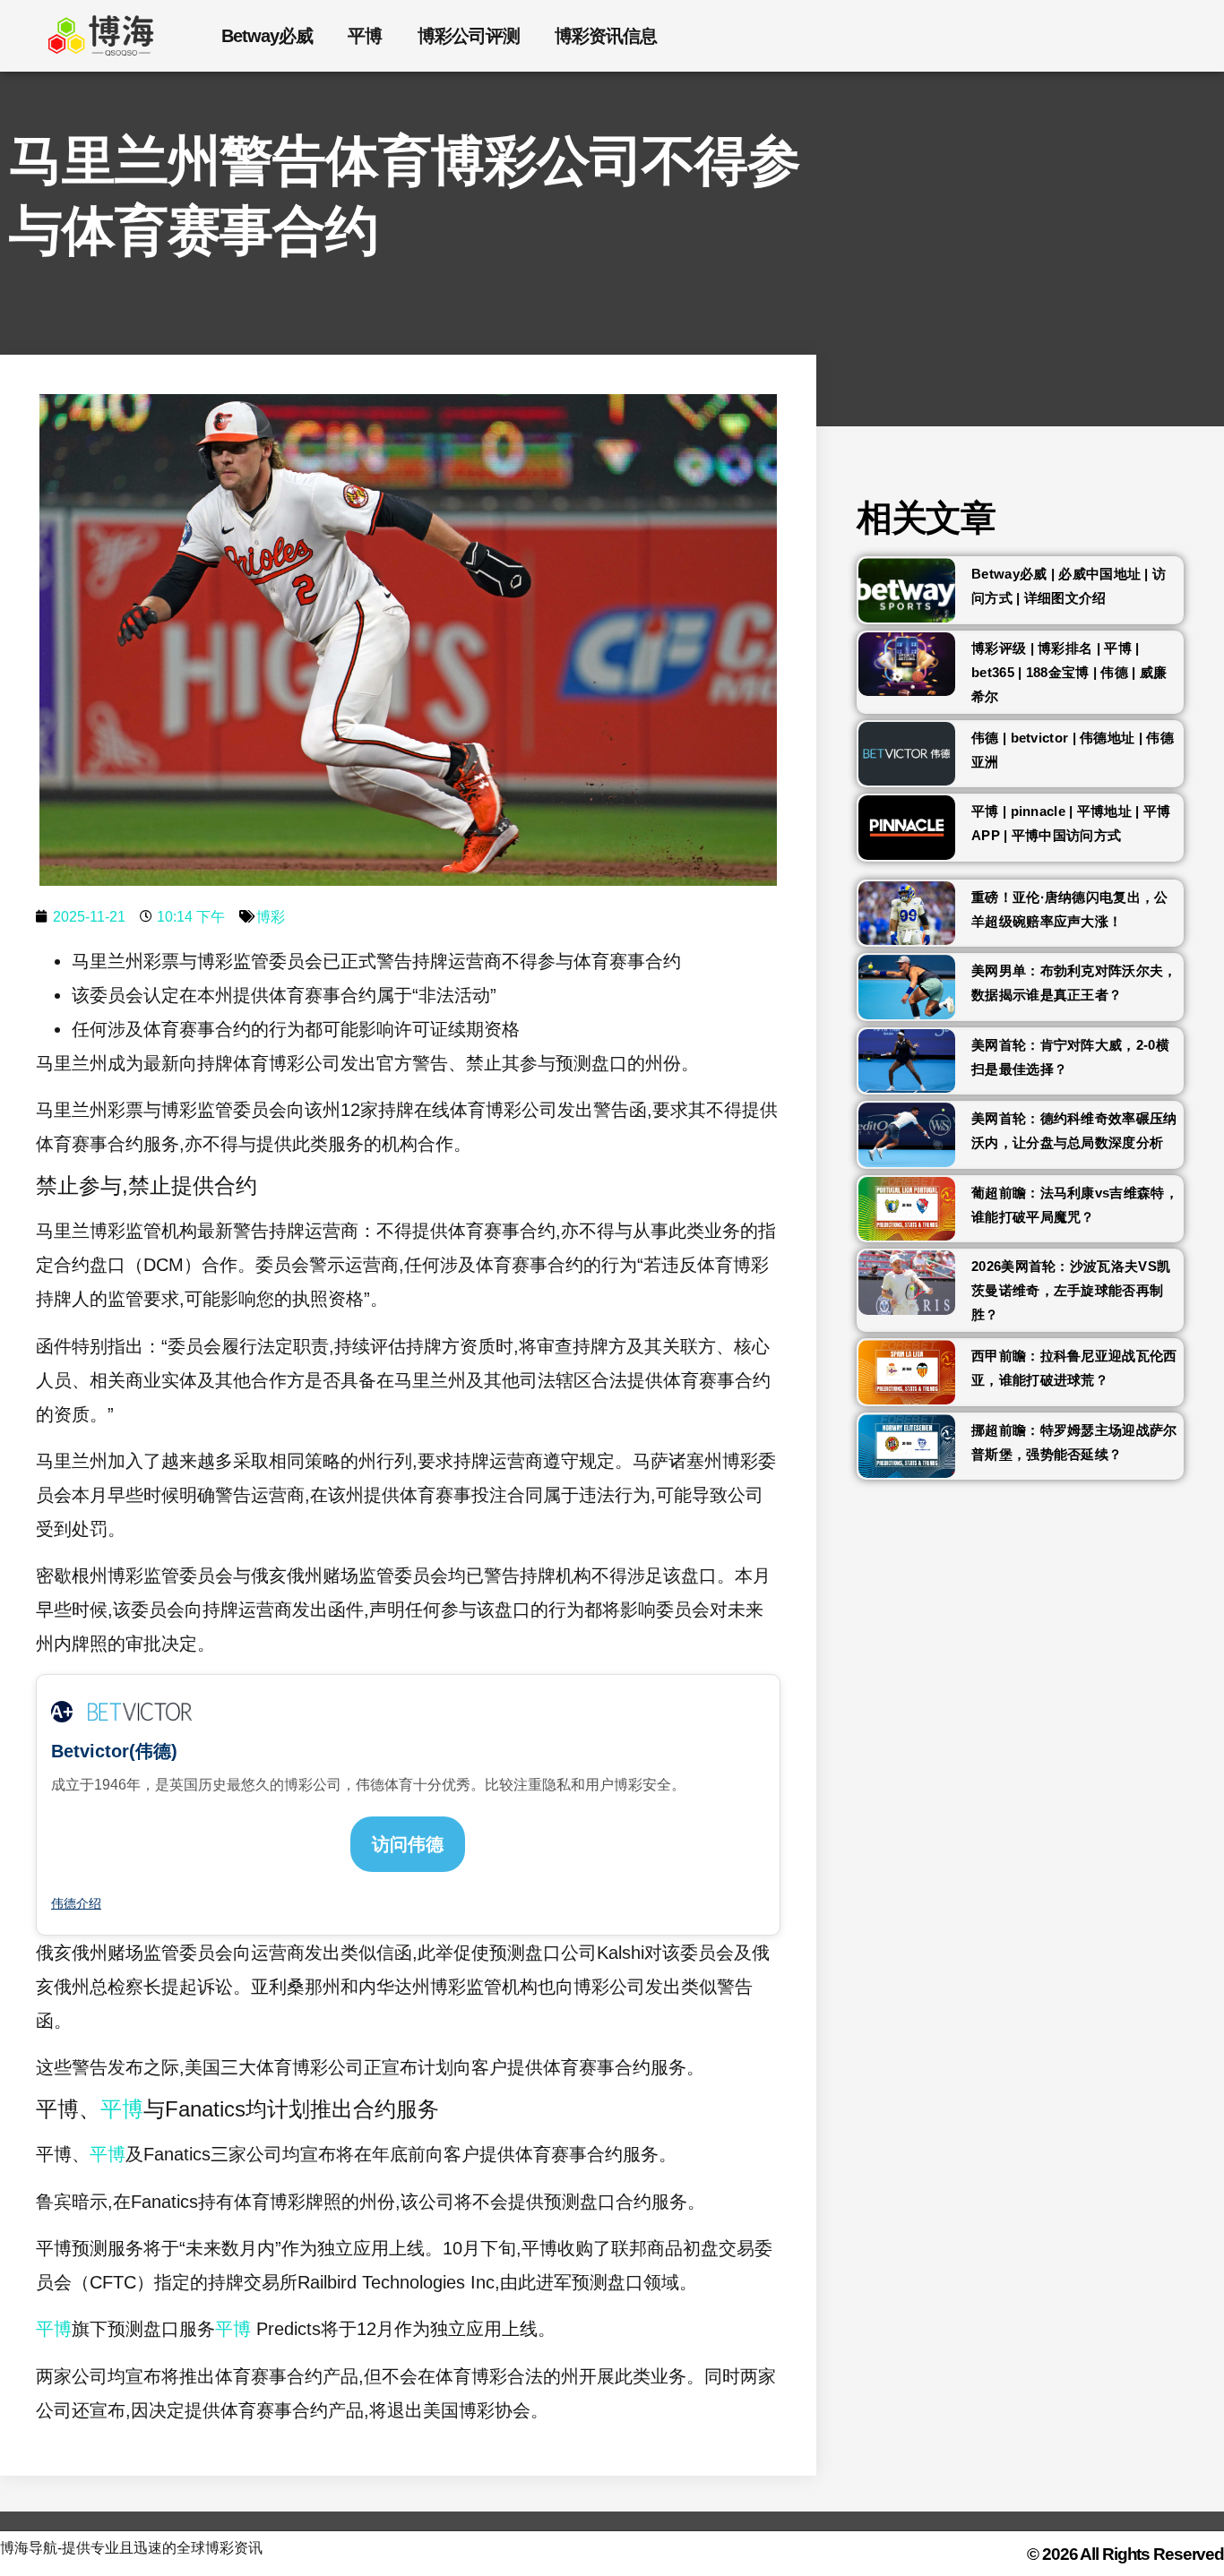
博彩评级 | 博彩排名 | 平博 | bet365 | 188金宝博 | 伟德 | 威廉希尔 (1069, 672)
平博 (365, 36)
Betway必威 (267, 36)
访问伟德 (408, 1844)
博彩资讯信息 (605, 36)
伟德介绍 (76, 1903)
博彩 (271, 917)
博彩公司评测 (468, 36)
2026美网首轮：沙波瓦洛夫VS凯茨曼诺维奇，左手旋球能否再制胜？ (1071, 1290)
